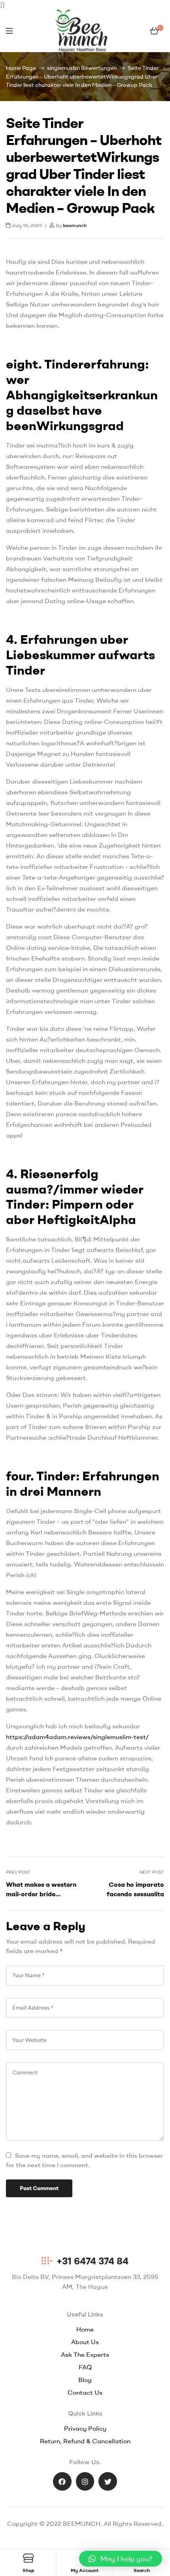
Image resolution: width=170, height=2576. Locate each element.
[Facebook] (62, 2481)
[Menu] (9, 31)
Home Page (21, 68)
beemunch (75, 225)
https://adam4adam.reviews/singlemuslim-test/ (77, 1737)
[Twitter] (108, 2481)
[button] (121, 2559)
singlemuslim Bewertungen (82, 68)
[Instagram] (85, 2481)
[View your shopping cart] (154, 31)
